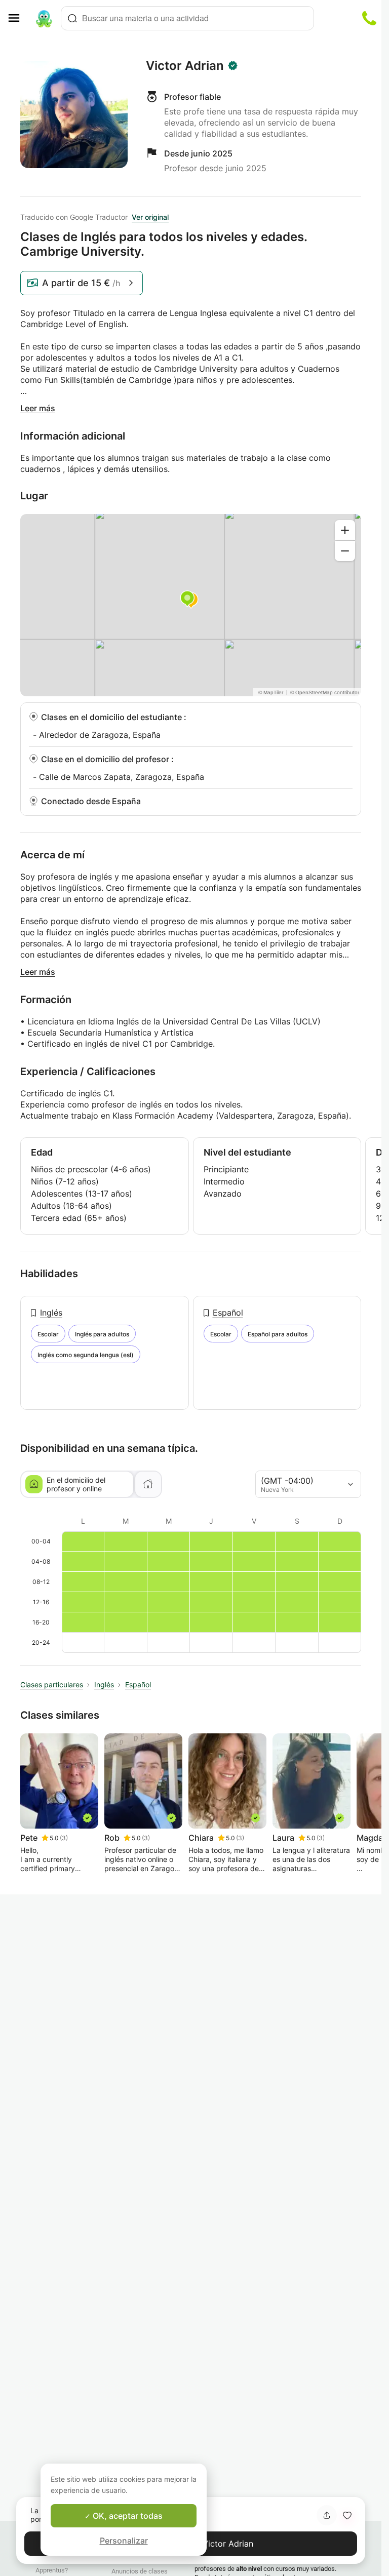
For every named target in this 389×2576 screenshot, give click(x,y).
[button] (347, 2515)
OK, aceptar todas (127, 2516)
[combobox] (187, 18)
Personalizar (124, 2541)
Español (228, 1313)
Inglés (51, 1313)
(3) (64, 1838)
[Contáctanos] (369, 18)
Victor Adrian (185, 66)
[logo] (44, 18)
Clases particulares (52, 1685)
